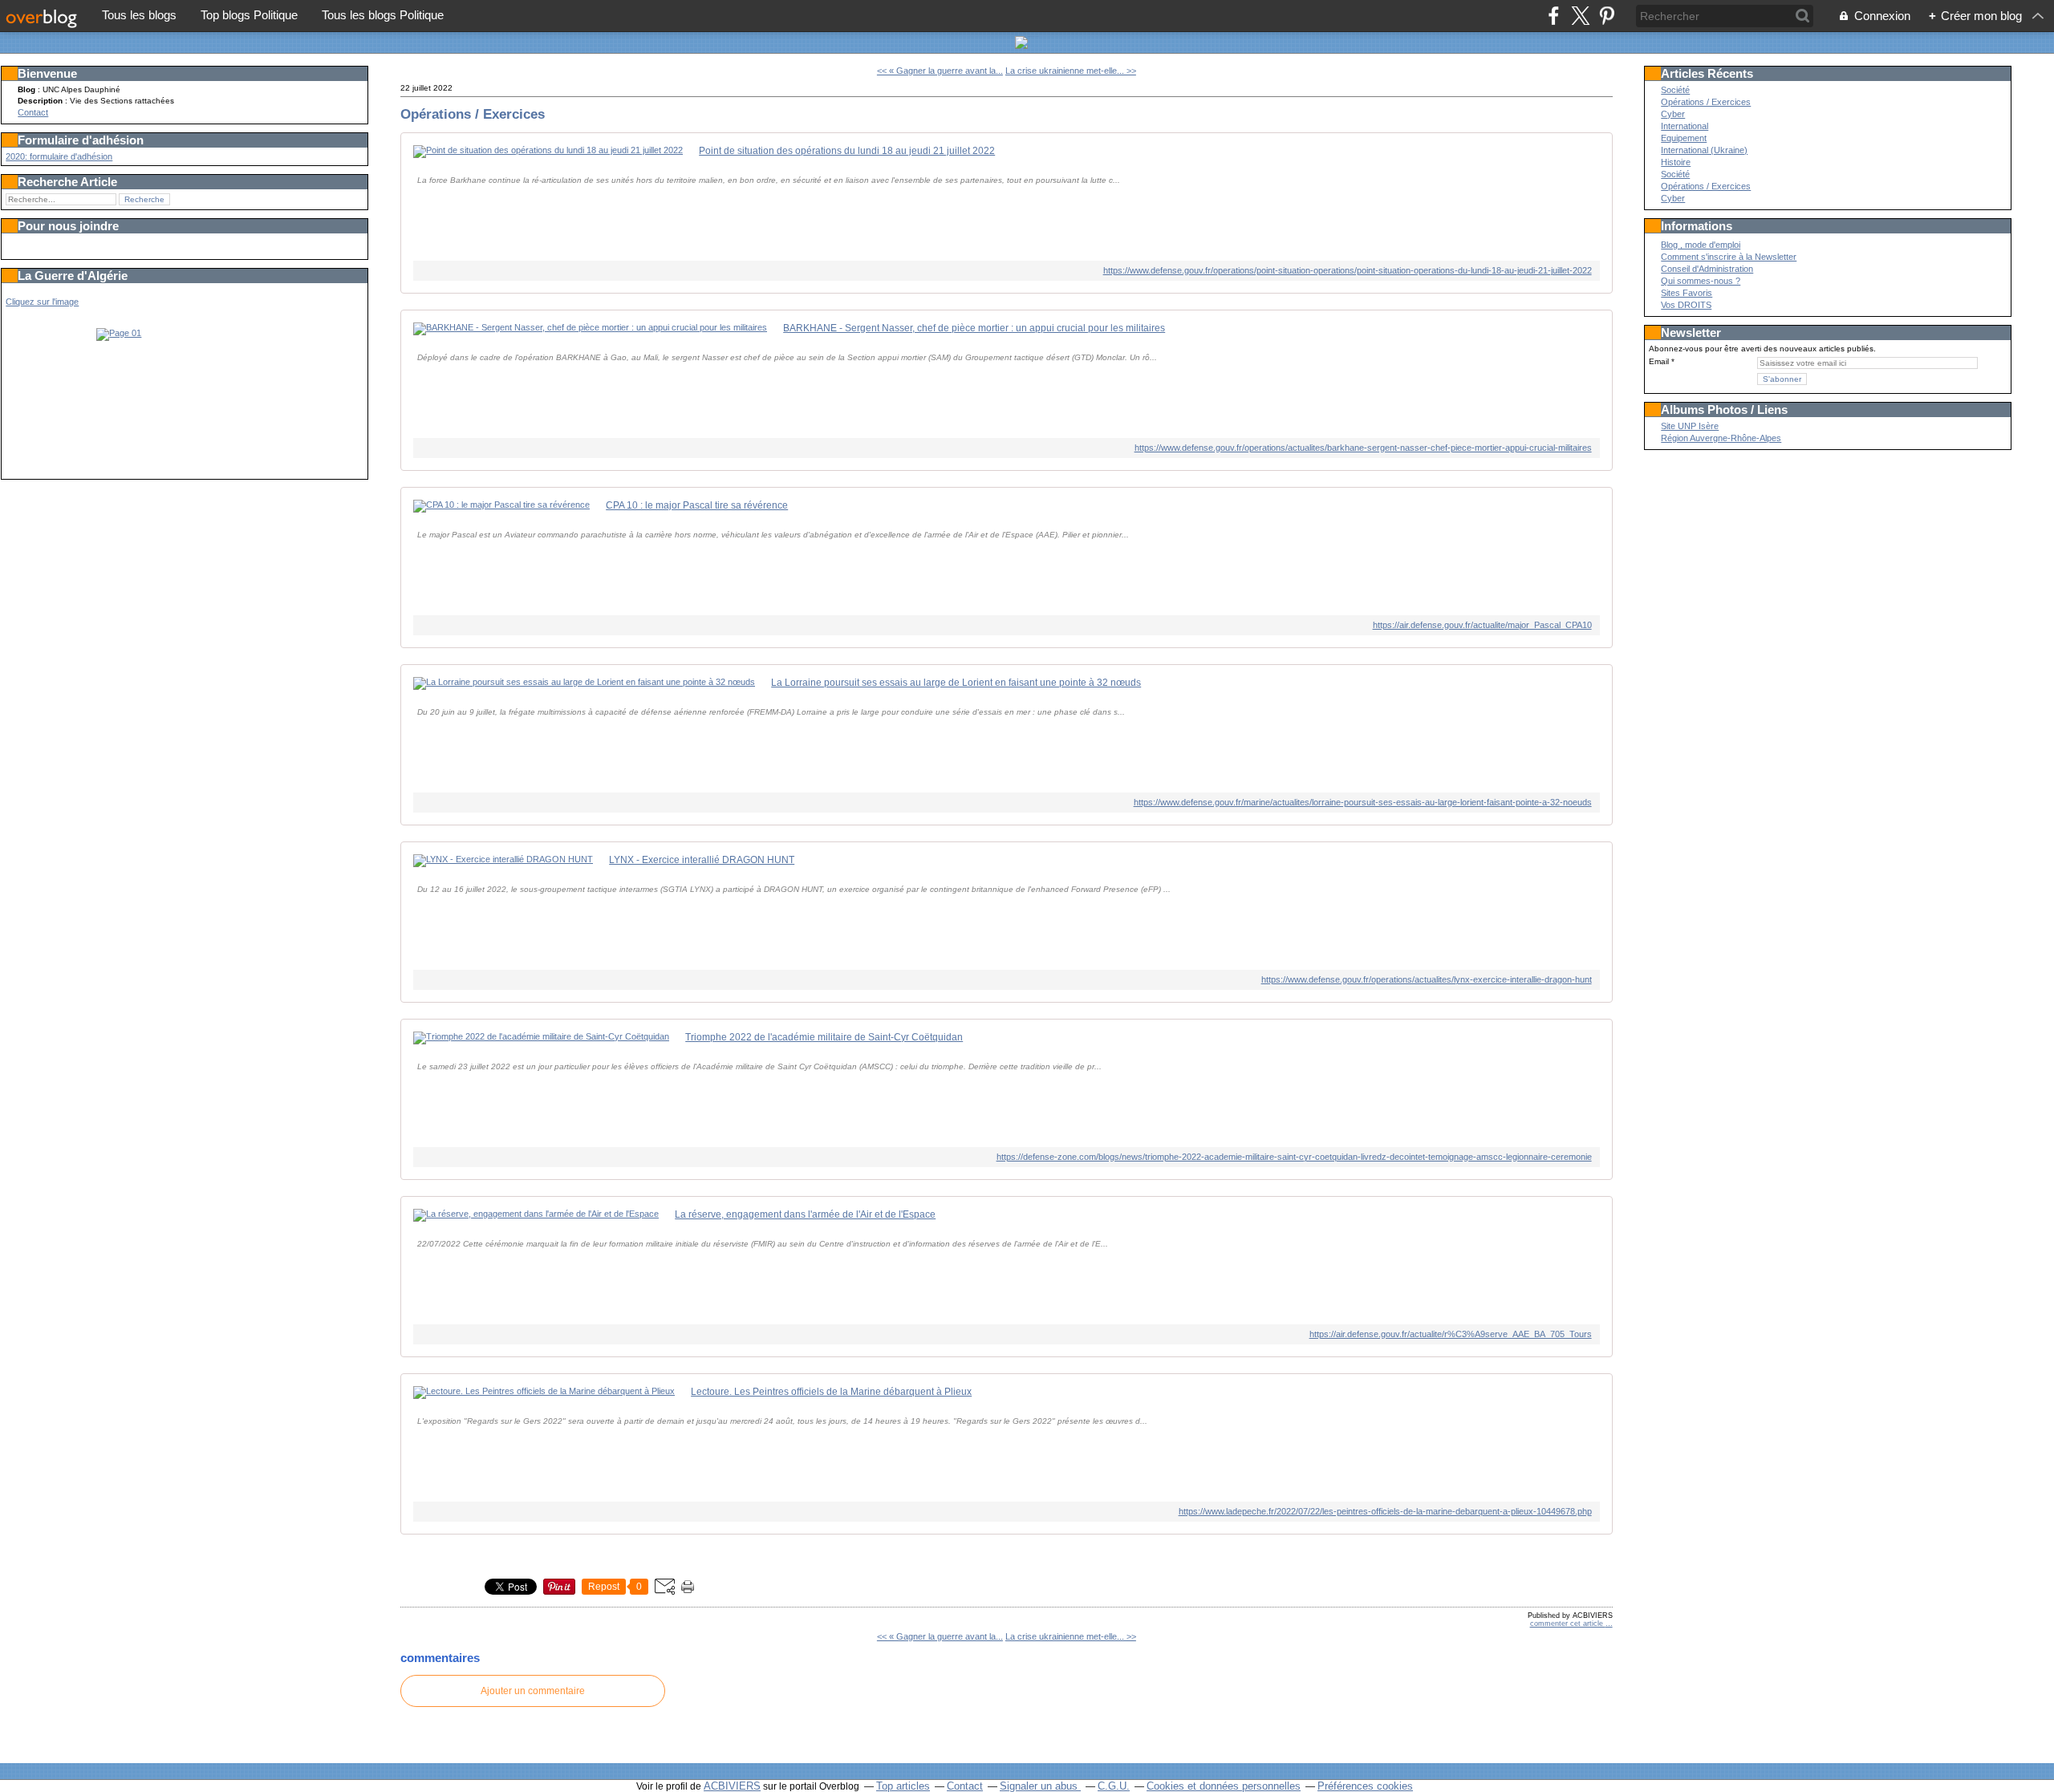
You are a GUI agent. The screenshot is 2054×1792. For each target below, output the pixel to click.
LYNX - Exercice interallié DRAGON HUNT (702, 860)
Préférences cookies (1365, 1786)
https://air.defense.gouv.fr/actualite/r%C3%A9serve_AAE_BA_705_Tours (1450, 1334)
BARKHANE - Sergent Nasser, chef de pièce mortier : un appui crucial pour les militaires (974, 328)
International (1685, 126)
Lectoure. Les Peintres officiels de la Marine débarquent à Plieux (831, 1392)
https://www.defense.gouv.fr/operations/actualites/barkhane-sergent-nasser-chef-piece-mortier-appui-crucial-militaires (1363, 448)
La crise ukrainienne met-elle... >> (1071, 71)
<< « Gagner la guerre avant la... (940, 71)
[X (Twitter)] (1580, 16)
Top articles (903, 1786)
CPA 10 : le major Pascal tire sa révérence (697, 505)
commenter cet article (1568, 1624)
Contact (33, 112)
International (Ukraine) (1704, 150)
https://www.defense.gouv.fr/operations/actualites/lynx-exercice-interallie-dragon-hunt (1426, 979)
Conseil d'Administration (1707, 269)
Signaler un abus (1040, 1786)
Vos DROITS (1686, 305)
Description (41, 101)
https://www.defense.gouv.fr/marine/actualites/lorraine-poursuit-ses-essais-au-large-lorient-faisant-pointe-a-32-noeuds (1362, 802)
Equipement (1684, 138)
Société (1675, 90)
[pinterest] (1607, 16)
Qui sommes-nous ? (1701, 281)
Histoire (1676, 162)
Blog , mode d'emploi (1701, 245)
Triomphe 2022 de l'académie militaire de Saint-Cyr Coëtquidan (824, 1037)
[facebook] (1554, 16)
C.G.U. (1114, 1786)
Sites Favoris (1687, 293)
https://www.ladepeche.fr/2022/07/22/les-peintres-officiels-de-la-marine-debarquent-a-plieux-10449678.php (1385, 1511)
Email (1659, 361)
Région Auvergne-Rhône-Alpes (1721, 438)
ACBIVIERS (732, 1786)
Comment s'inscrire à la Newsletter (1729, 257)
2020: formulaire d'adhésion (59, 156)
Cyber (1673, 114)
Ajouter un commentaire (533, 1691)
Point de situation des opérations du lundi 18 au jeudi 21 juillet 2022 (847, 151)
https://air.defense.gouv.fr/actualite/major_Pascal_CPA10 (1482, 625)
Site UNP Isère (1690, 426)
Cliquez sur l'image (42, 302)
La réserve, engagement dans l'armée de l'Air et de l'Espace (805, 1214)
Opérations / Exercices (473, 114)
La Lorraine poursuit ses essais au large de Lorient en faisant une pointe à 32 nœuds (956, 683)
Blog (26, 89)
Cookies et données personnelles (1224, 1786)
